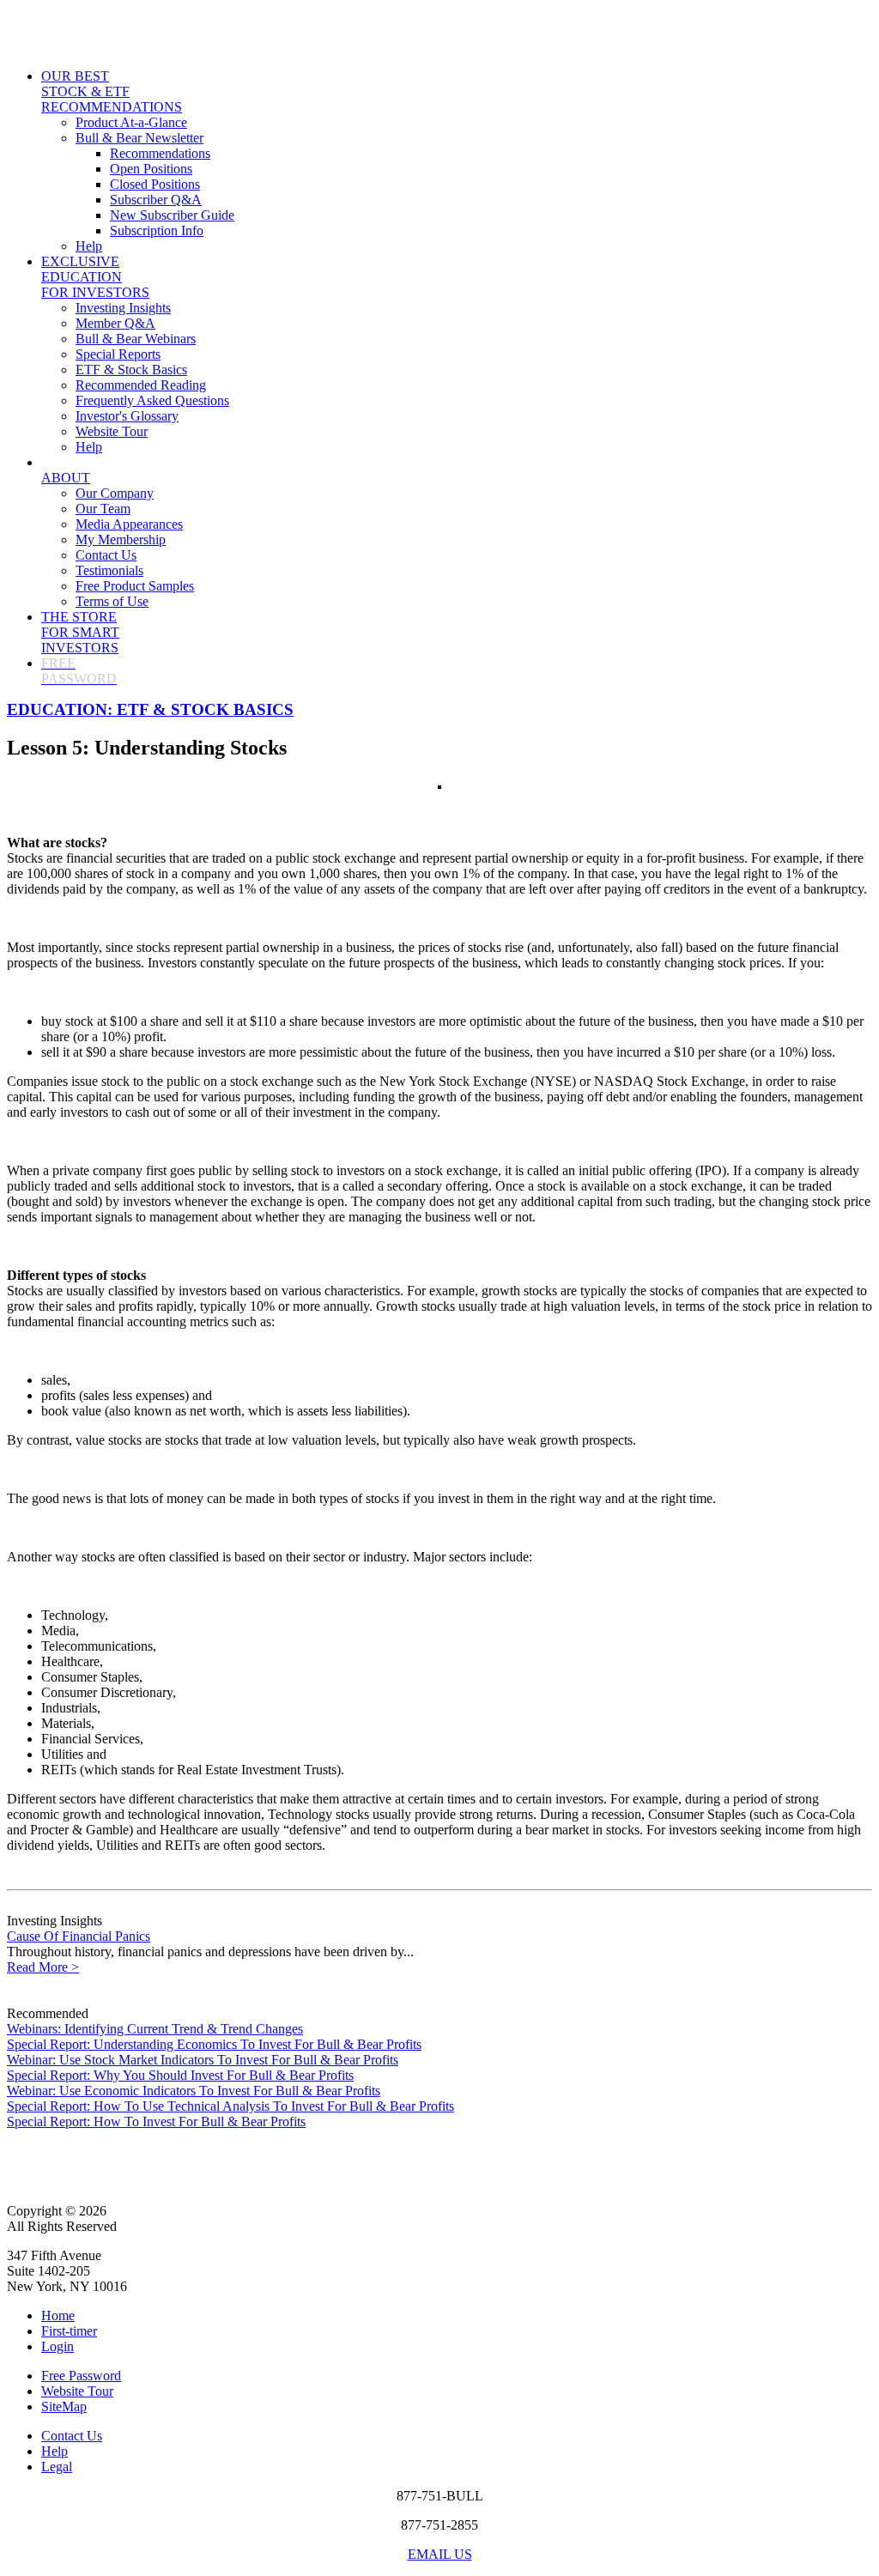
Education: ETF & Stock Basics (150, 709)
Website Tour (112, 431)
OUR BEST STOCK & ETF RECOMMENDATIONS (112, 91)
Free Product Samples (135, 586)
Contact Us (106, 555)
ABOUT (66, 478)
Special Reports (118, 354)
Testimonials (109, 570)
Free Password (81, 2376)
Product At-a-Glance (131, 122)
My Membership (121, 539)
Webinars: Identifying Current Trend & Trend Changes (155, 2029)
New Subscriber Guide (172, 215)
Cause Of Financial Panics (79, 1936)
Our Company (115, 493)
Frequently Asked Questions (152, 400)
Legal (57, 2467)
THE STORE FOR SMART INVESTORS (80, 632)
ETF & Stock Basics (131, 370)
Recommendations (160, 153)
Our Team (103, 509)
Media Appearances (129, 524)
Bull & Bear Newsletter (139, 138)
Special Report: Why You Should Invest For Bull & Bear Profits (180, 2075)
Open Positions (151, 169)
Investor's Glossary (127, 416)
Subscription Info (157, 230)
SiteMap (64, 2406)
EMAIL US (440, 2554)
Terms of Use (112, 601)
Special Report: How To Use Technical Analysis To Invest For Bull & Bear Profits (230, 2106)
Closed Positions (155, 184)
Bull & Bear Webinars (136, 339)
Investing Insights (123, 308)
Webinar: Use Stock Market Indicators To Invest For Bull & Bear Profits (203, 2060)
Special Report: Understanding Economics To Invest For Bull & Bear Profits (214, 2044)
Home (58, 2315)
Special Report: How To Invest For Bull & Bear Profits (156, 2121)
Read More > (43, 1967)
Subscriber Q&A (156, 200)
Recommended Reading (141, 385)
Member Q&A (115, 323)
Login (58, 2346)
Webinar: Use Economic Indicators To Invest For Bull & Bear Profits (194, 2091)
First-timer (69, 2331)
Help (89, 246)
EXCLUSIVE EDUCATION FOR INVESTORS (95, 277)
